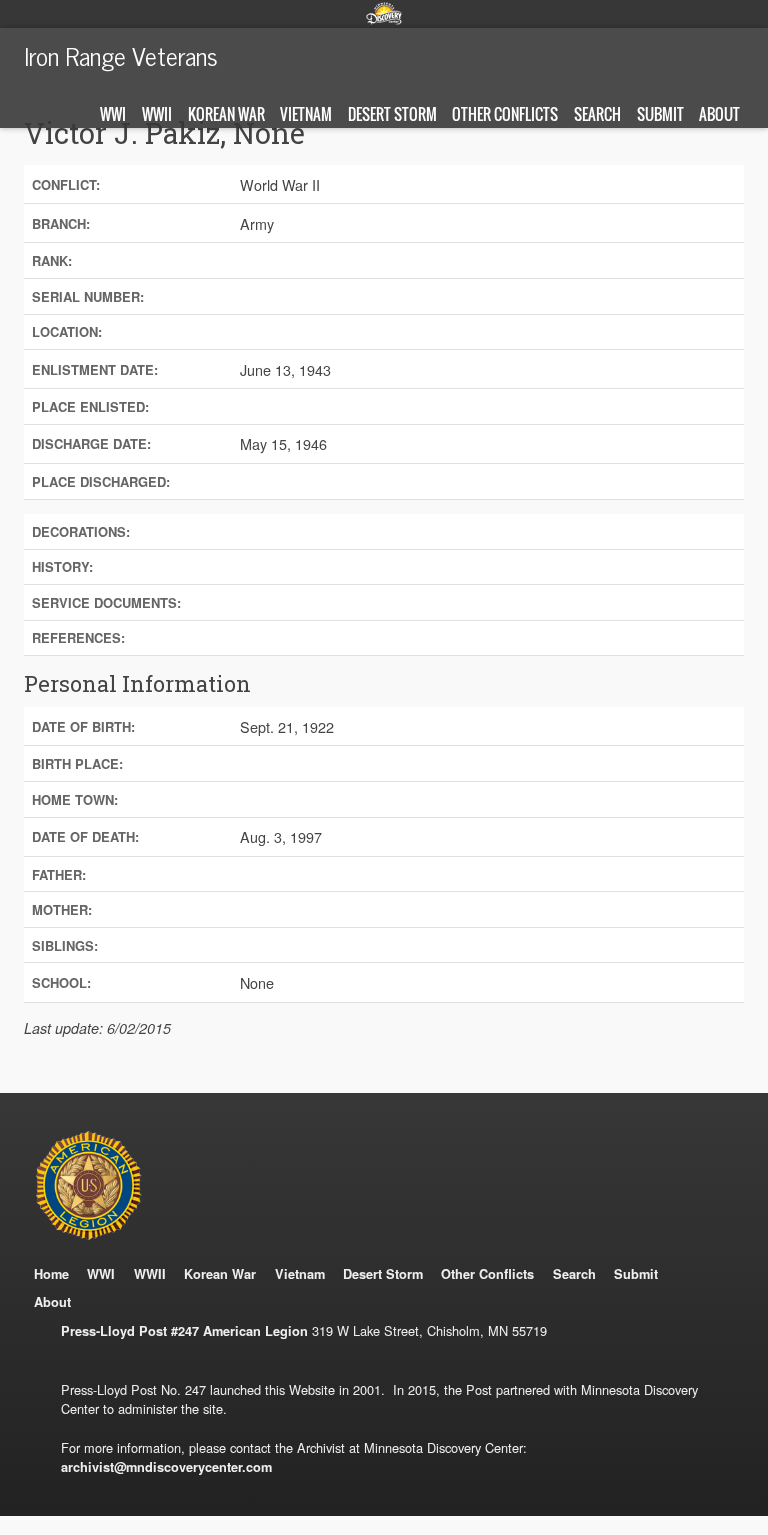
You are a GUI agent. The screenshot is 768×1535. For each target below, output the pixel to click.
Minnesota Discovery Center (384, 13)
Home (51, 1274)
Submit (660, 114)
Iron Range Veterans (121, 55)
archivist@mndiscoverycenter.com (166, 1467)
